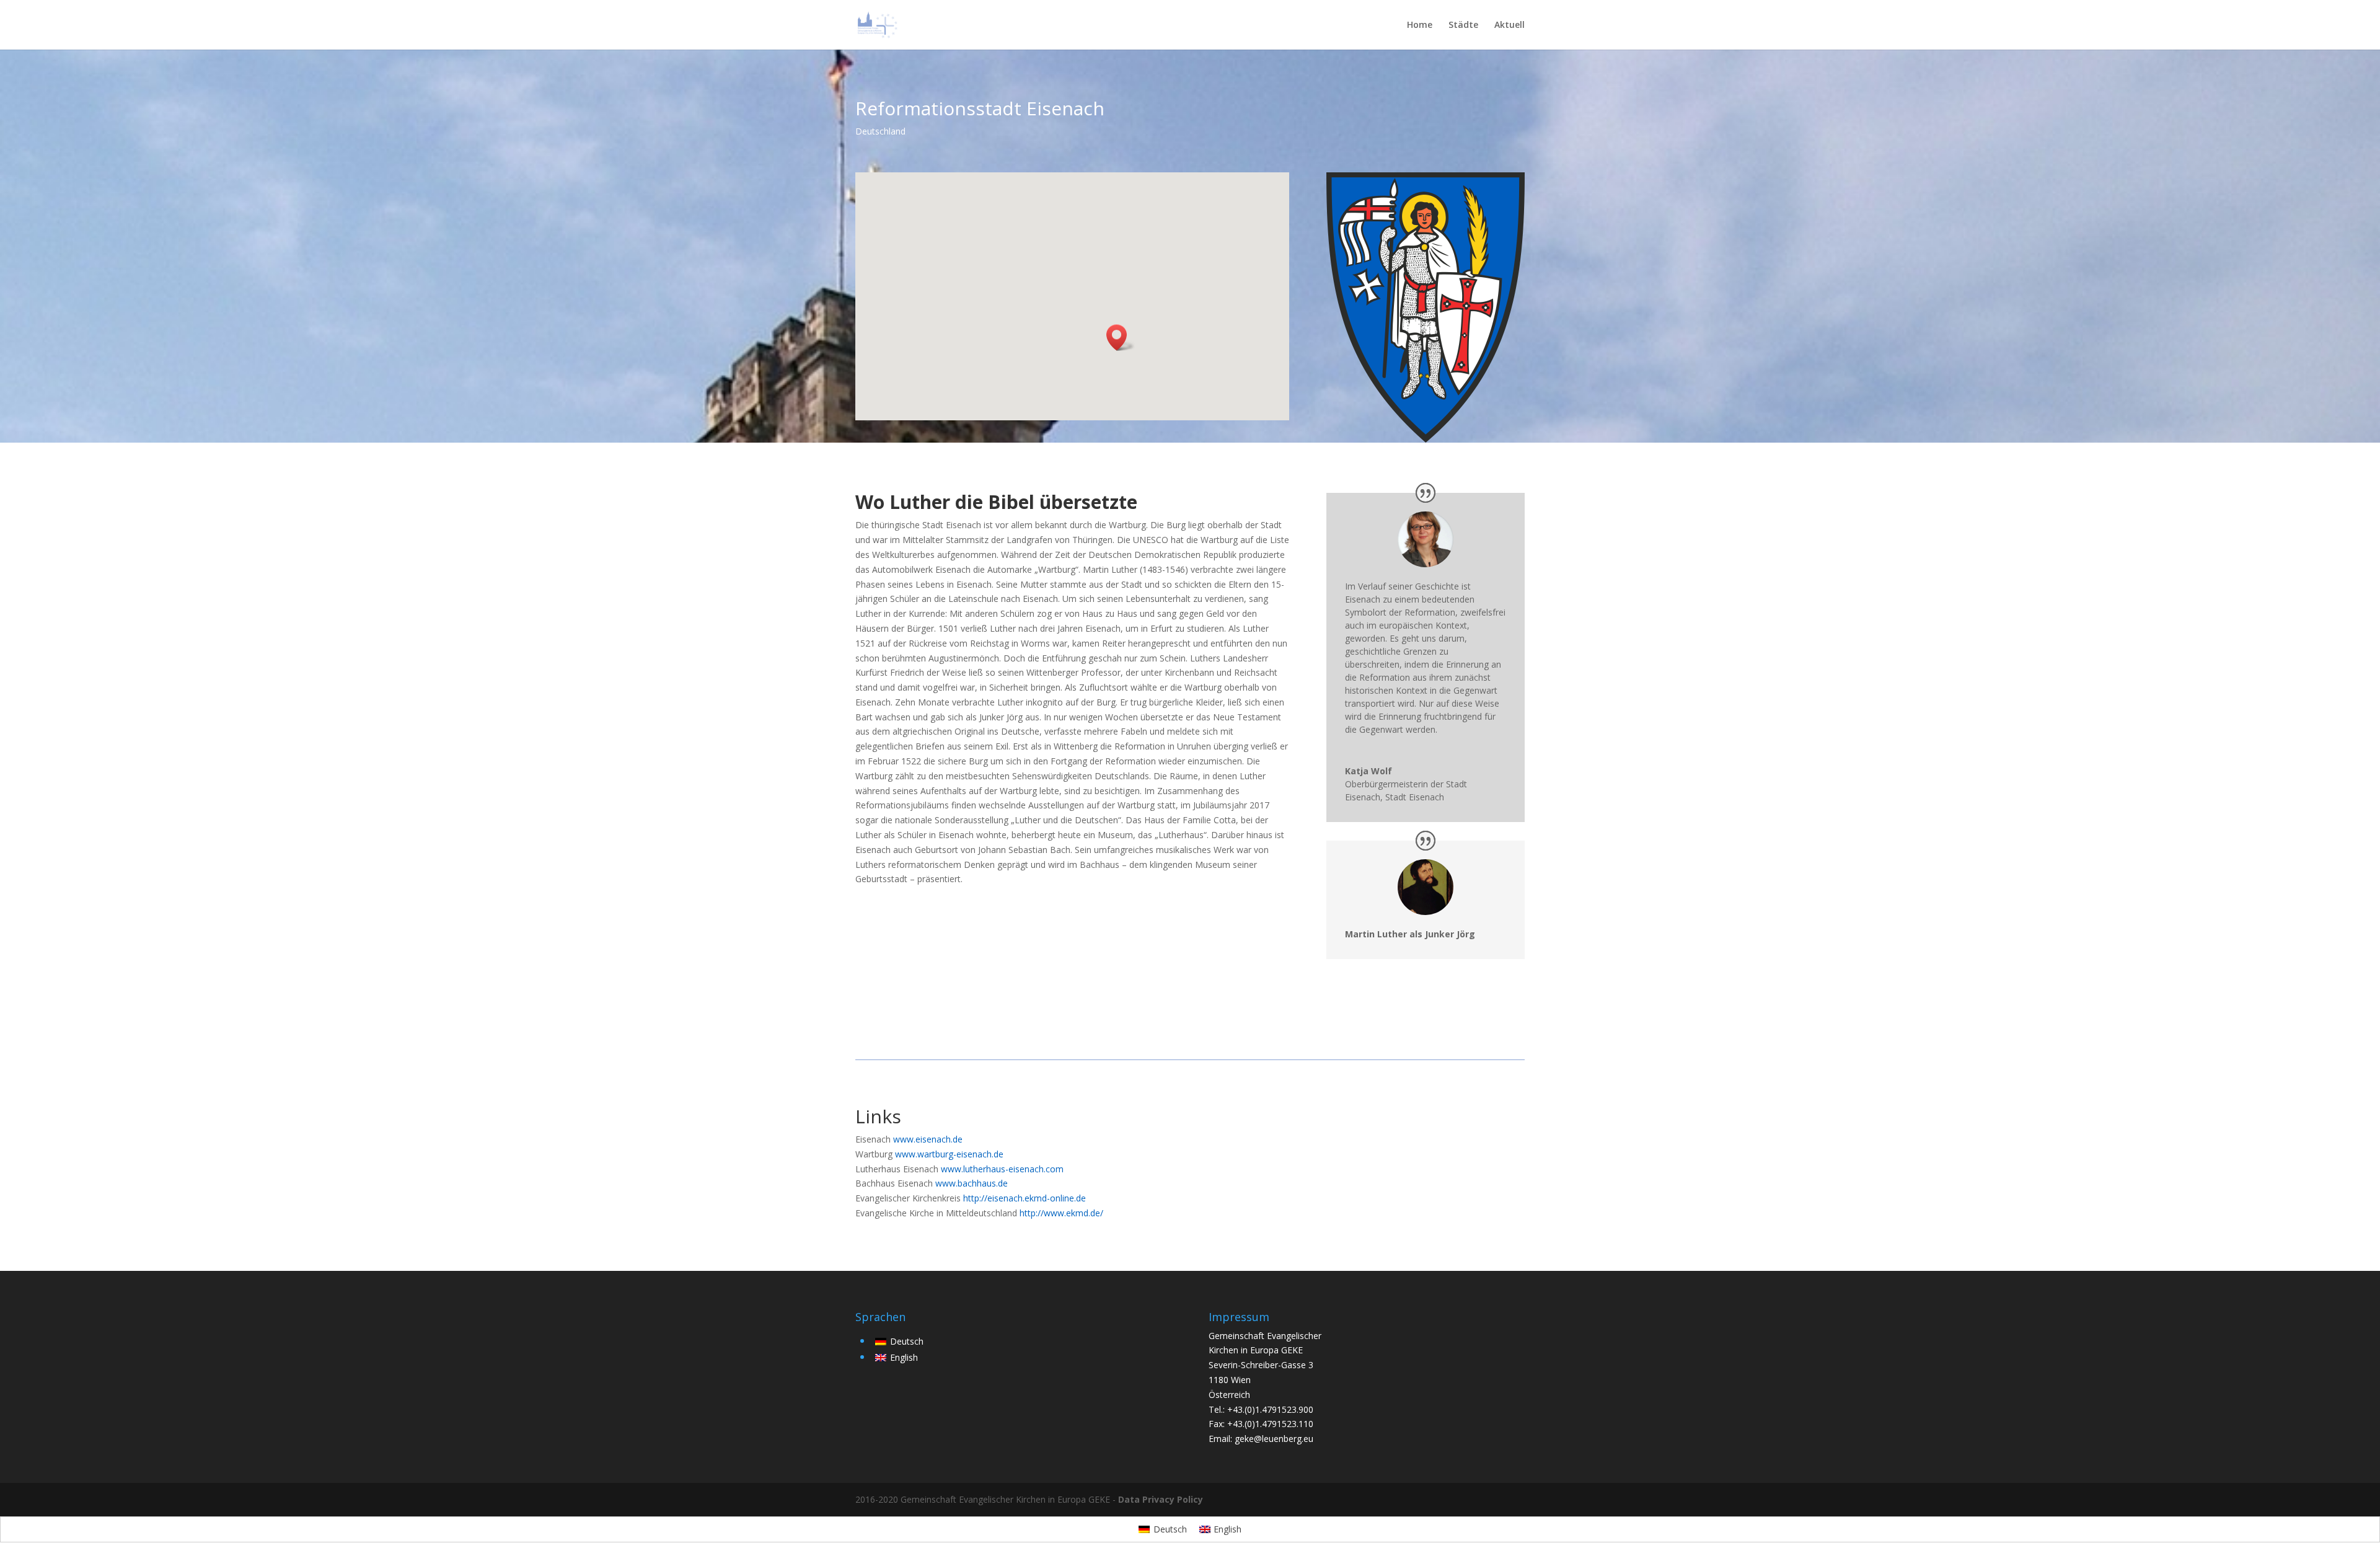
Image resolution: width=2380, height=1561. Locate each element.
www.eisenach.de (928, 1139)
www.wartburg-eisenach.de (949, 1154)
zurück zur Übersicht (1402, 1122)
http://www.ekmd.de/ (1061, 1213)
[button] (1121, 338)
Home (1420, 25)
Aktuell (1510, 25)
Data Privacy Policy (1161, 1499)
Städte (1463, 25)
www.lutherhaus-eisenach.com (1002, 1169)
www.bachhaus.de (972, 1183)
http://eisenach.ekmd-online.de (1025, 1198)
